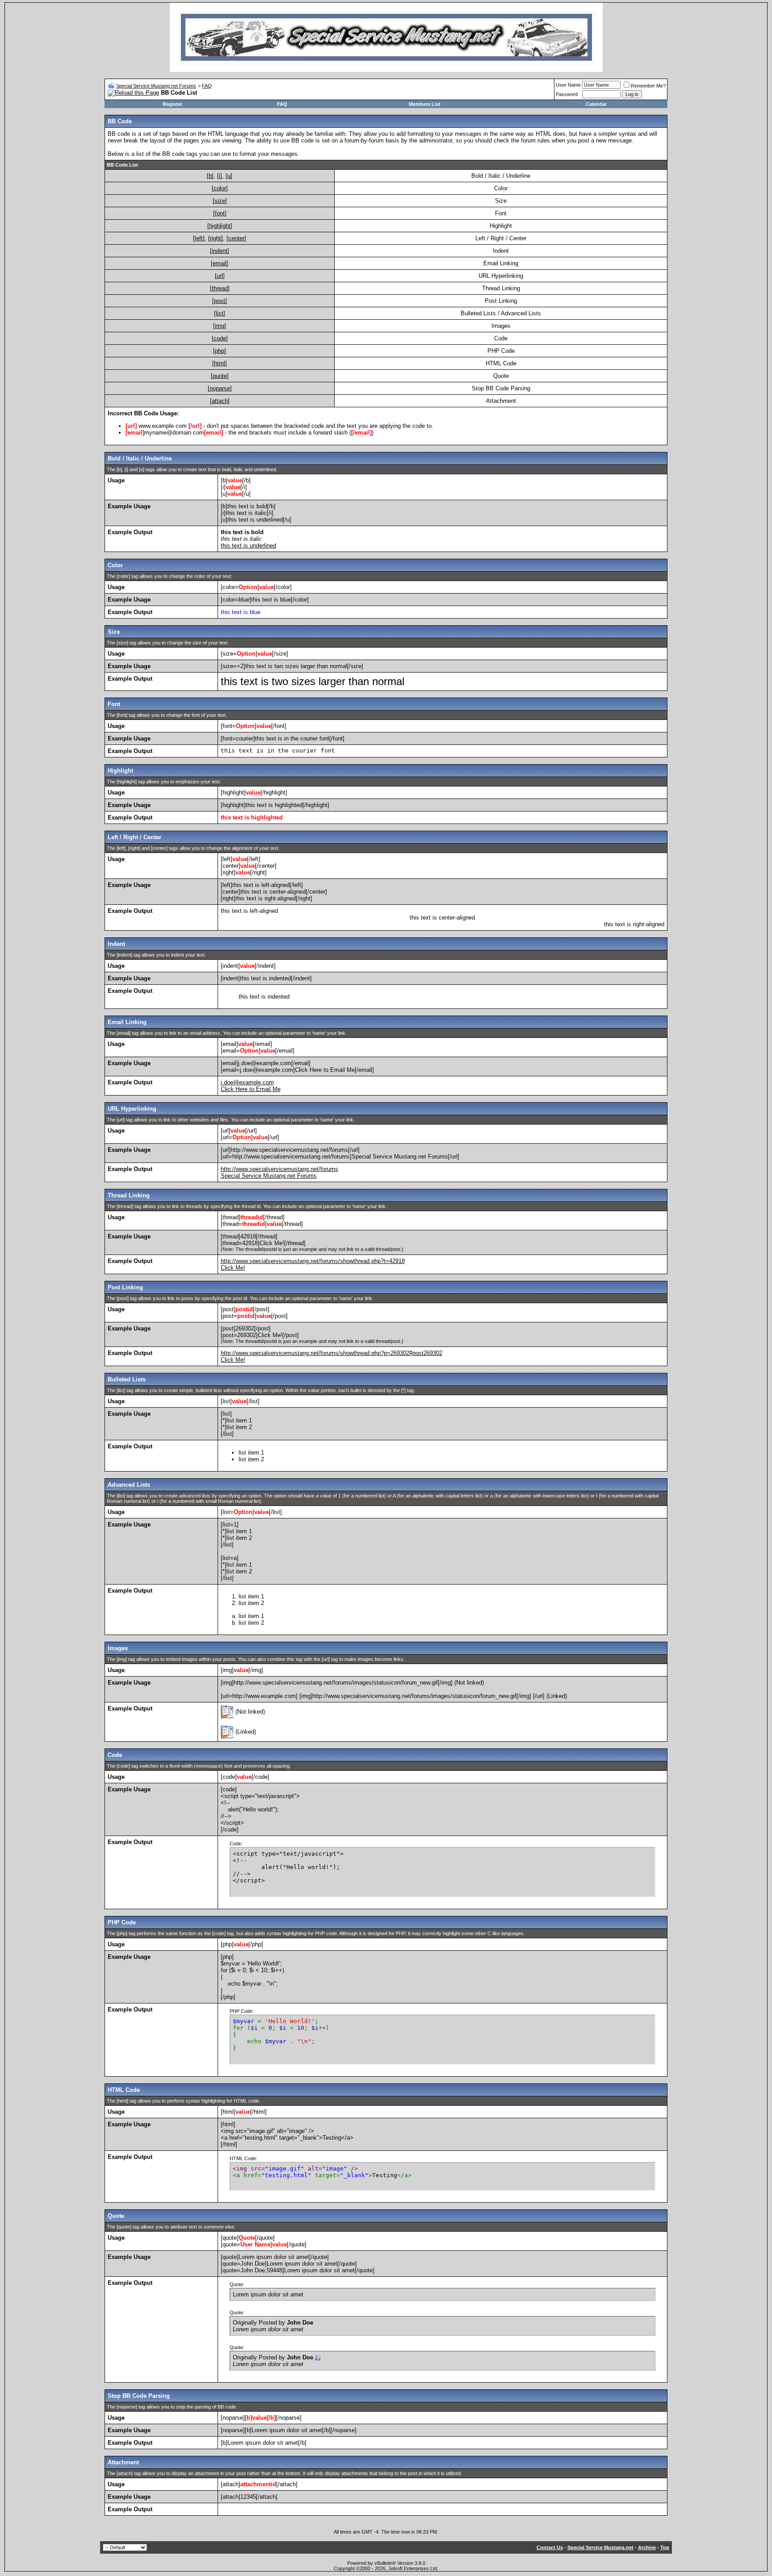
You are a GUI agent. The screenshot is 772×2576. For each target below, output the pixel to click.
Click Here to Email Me (251, 1089)
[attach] (220, 401)
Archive (647, 2547)
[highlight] (220, 226)
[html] (220, 363)
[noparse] (220, 388)
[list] (220, 313)
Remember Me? (648, 86)
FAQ (207, 86)
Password (567, 94)
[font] (220, 213)
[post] (220, 301)
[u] (229, 176)
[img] (220, 326)
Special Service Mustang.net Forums (156, 86)
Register (172, 104)
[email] (220, 263)
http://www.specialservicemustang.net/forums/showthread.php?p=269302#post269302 (331, 1353)
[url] (220, 276)
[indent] (220, 251)
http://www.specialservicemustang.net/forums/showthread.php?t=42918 (313, 1261)
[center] (236, 238)
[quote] (220, 376)
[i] (220, 176)
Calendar (596, 104)
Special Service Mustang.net (600, 2547)
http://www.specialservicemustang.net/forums (279, 1169)
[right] (216, 238)
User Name (568, 85)
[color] (220, 188)
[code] (220, 338)
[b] (210, 176)
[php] (220, 351)
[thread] (220, 288)
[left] (199, 238)
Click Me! (233, 1268)
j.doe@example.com (247, 1082)
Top (665, 2547)
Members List (425, 104)
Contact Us (550, 2547)
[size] (220, 201)
